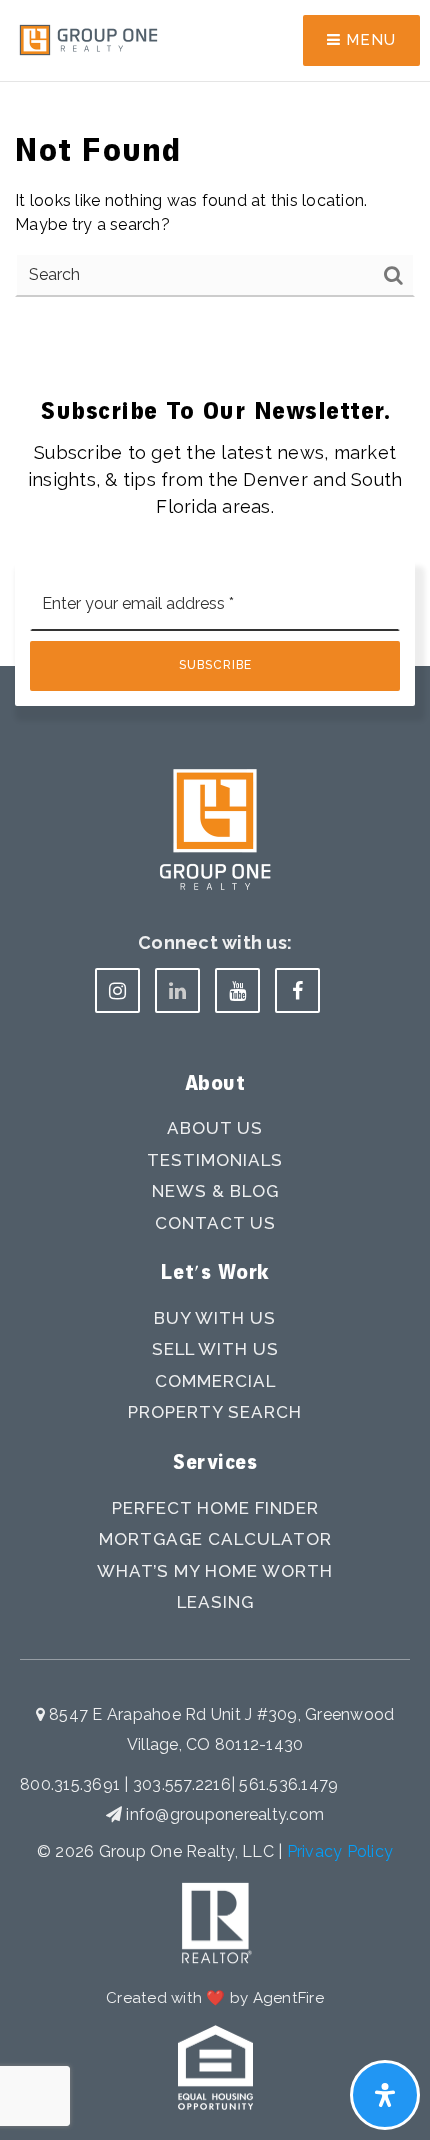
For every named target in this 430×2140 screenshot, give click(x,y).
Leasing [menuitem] (215, 1602)
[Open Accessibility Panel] (385, 2095)
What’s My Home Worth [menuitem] (215, 1571)
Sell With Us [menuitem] (215, 1349)
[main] (215, 172)
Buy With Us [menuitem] (215, 1318)
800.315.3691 (72, 1784)
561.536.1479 (288, 1784)
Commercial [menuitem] (215, 1381)
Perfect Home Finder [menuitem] (215, 1508)
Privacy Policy (340, 1851)
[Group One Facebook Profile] (297, 990)
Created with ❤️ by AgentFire (215, 1998)
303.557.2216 (182, 1784)
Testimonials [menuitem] (215, 1160)
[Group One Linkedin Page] (177, 990)
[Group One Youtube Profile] (237, 990)
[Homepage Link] (88, 39)
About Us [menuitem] (215, 1128)
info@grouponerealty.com (225, 1814)
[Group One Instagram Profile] (117, 990)
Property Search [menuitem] (215, 1412)
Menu (368, 40)
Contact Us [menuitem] (215, 1223)
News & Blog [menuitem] (215, 1191)
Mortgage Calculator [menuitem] (215, 1539)
